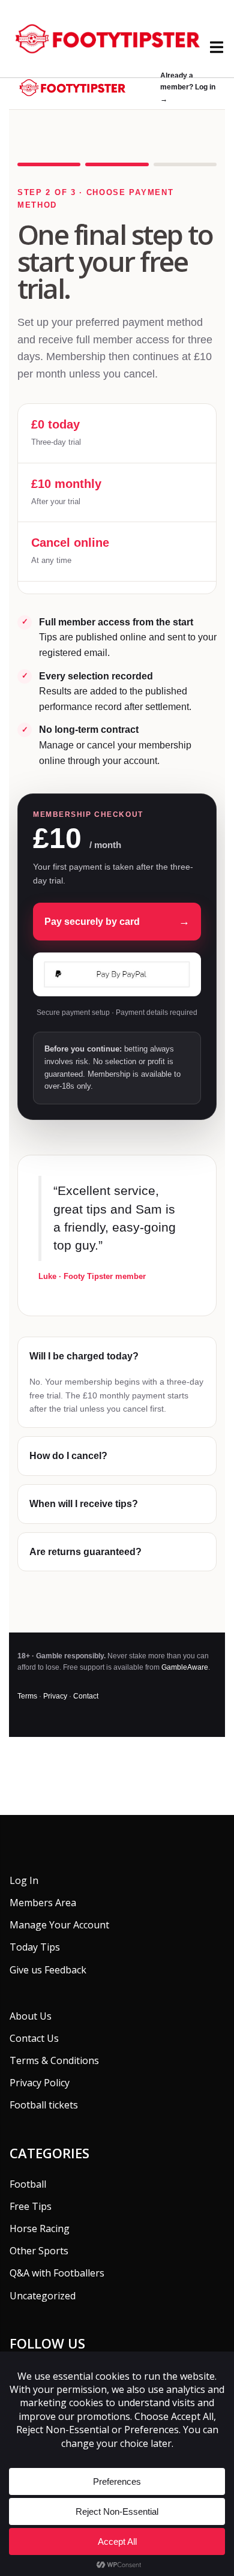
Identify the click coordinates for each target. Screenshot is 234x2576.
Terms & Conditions (54, 2060)
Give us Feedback (48, 1970)
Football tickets (44, 2105)
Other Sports (39, 2251)
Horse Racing (40, 2228)
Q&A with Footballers (57, 2273)
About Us (31, 2016)
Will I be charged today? (84, 1356)
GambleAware (185, 1667)
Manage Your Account (59, 1925)
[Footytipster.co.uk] (117, 38)
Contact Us (34, 2038)
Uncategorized (43, 2296)
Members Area (43, 1903)
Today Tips (35, 1947)
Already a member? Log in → (188, 87)
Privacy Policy (40, 2083)
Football (28, 2184)
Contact (86, 1696)
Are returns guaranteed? (85, 1552)
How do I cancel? (68, 1456)
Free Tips (31, 2206)
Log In (24, 1880)
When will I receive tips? (84, 1504)
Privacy (55, 1696)
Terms (27, 1696)
